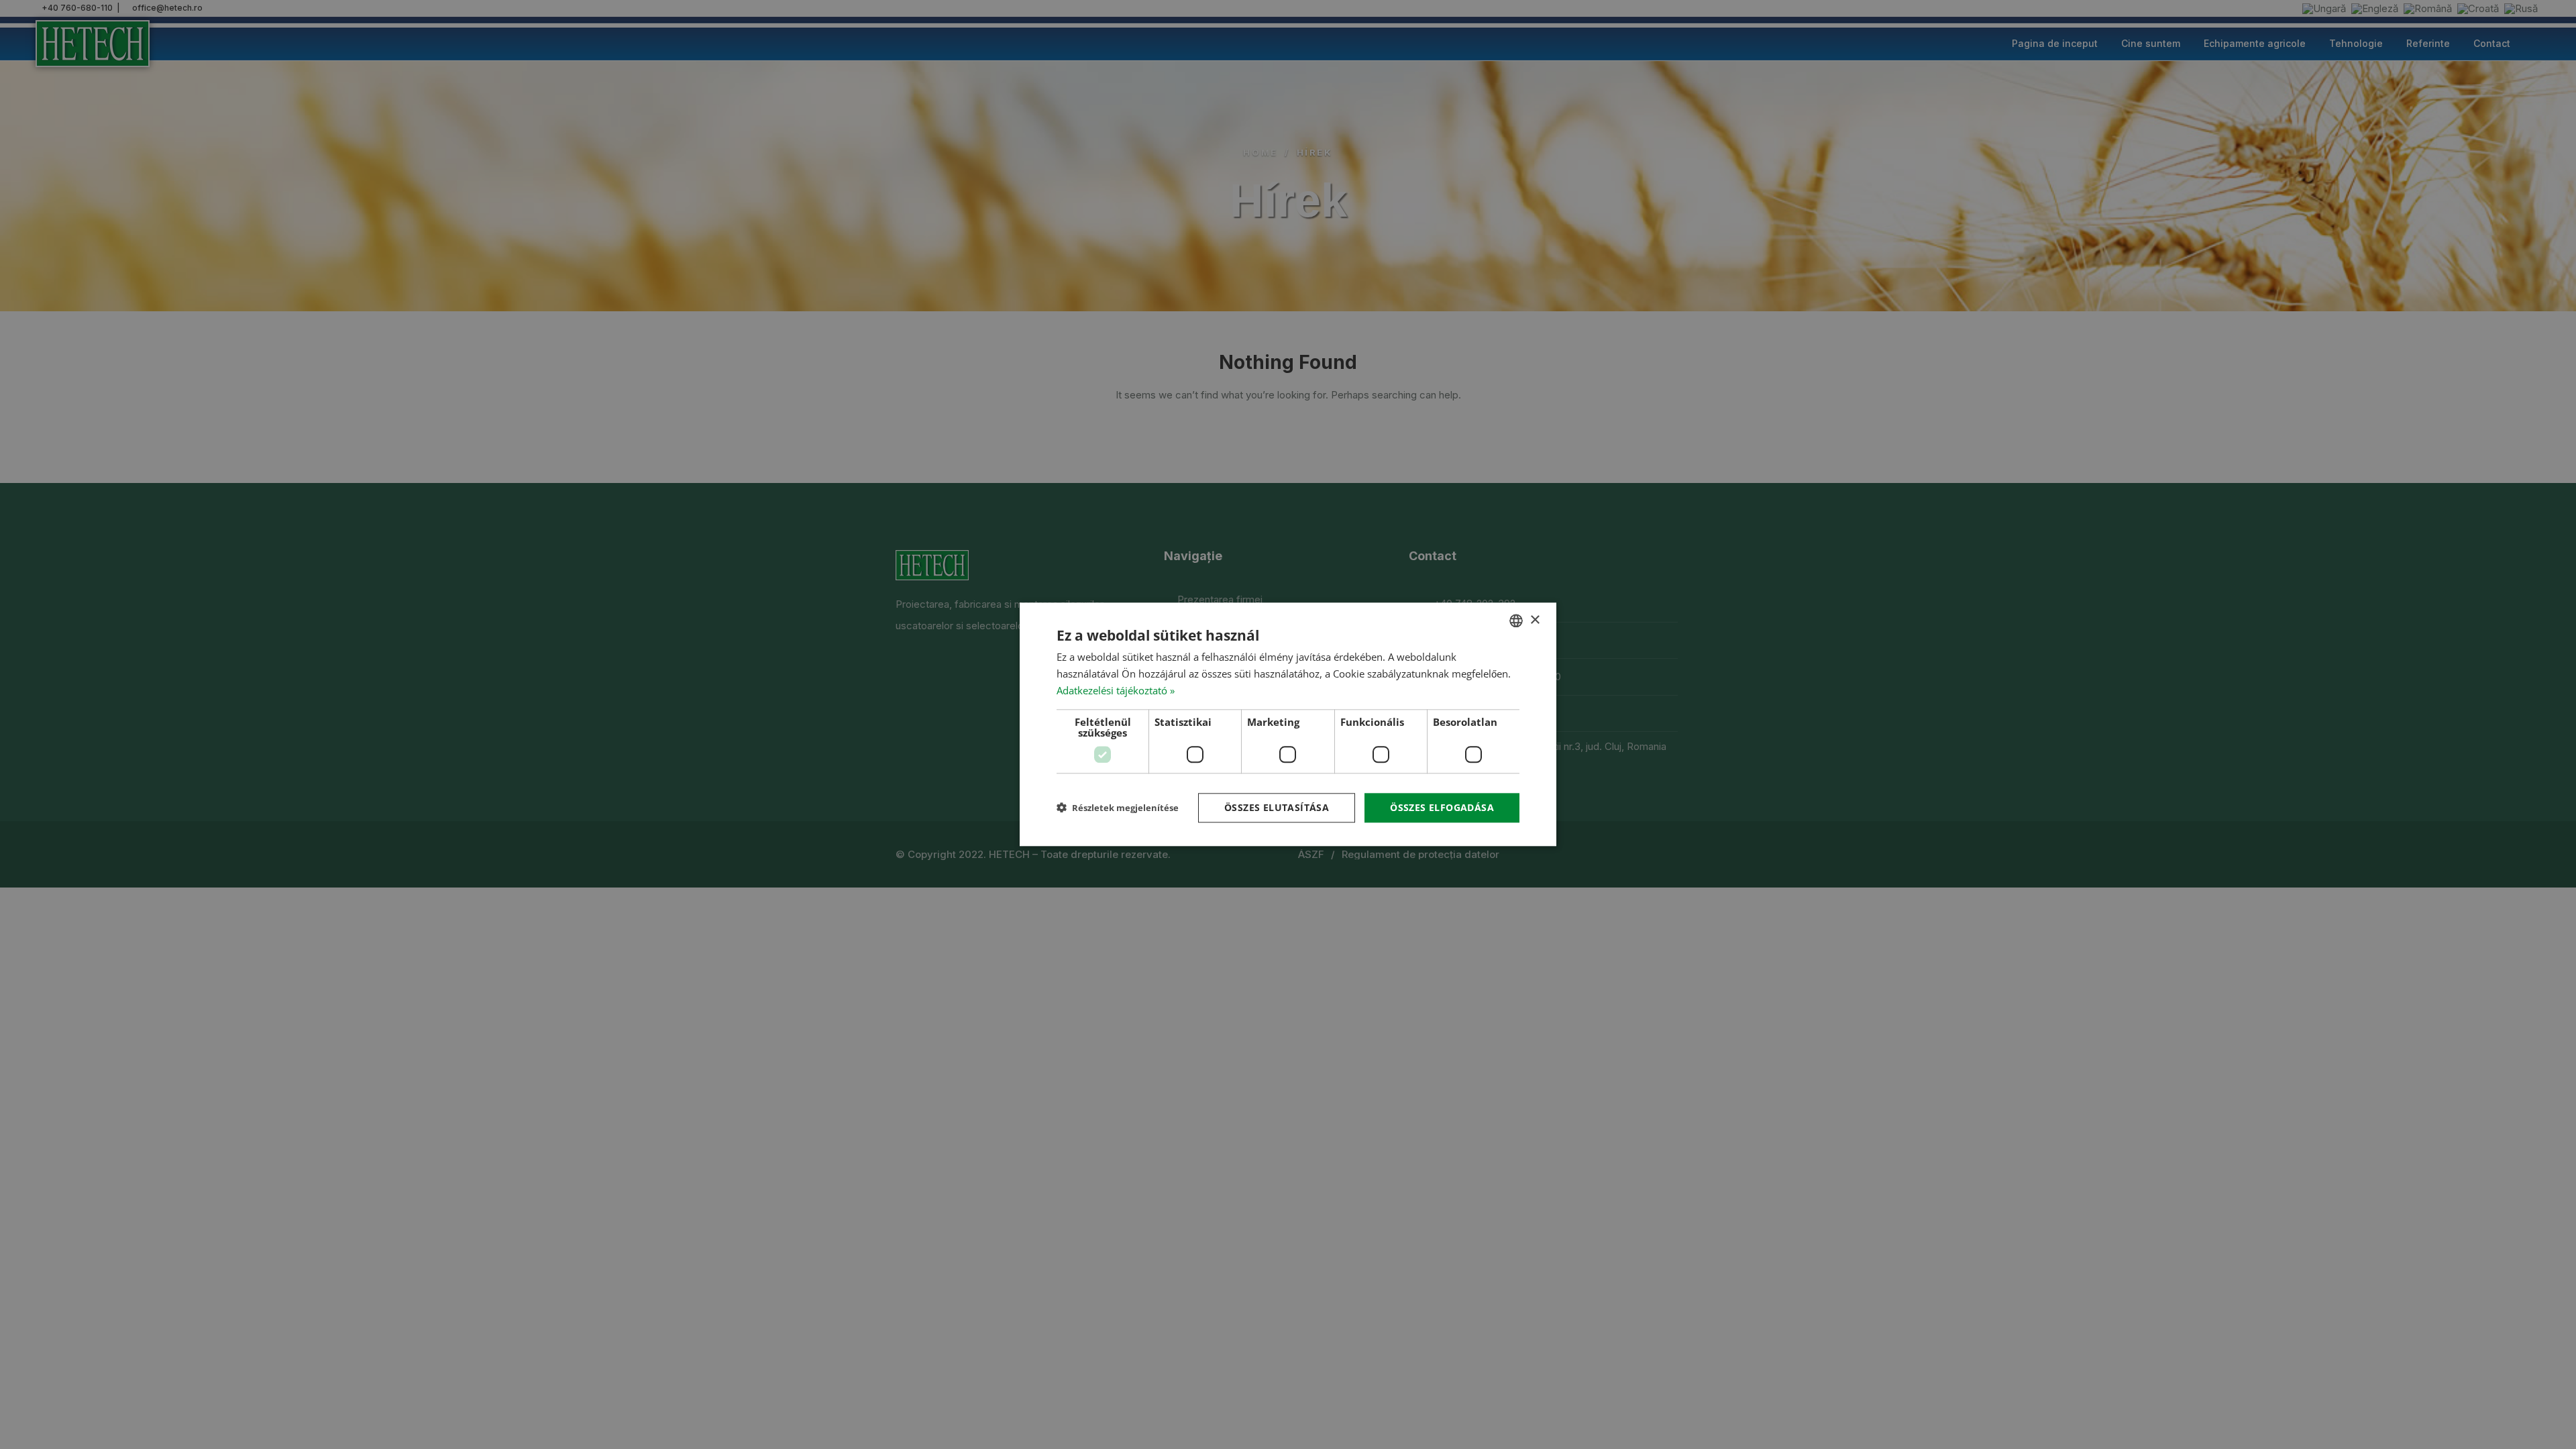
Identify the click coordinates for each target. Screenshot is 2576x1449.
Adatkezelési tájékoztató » (1116, 690)
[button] (1118, 808)
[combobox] (1516, 621)
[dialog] (1288, 724)
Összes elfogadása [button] (1442, 807)
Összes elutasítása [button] (1277, 807)
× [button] (1535, 620)
